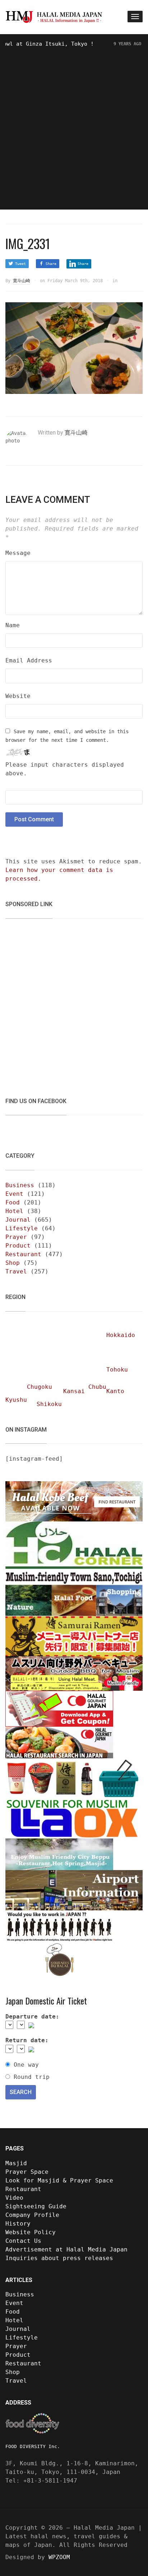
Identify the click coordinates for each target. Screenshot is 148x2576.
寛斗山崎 (22, 281)
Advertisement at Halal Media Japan (66, 2249)
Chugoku (40, 1387)
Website (18, 696)
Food (13, 1202)
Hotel (14, 1211)
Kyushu (16, 1400)
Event (14, 1194)
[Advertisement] (74, 126)
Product (18, 1246)
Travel (16, 1271)
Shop (13, 1263)
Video (14, 2198)
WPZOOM (59, 2557)
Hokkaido (121, 1335)
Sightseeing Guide (36, 2206)
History (18, 2224)
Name (13, 625)
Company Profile (32, 2215)
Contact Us (23, 2241)
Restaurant (23, 1254)
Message (18, 553)
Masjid (16, 2163)
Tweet (20, 264)
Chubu (97, 1387)
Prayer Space (27, 2172)
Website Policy (31, 2232)
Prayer (16, 1237)
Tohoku (117, 1370)
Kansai (74, 1391)
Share (51, 264)
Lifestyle (22, 1228)
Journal (18, 1220)
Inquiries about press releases (59, 2258)
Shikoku (49, 1404)
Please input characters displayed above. (65, 769)
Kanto (115, 1391)
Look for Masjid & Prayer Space (59, 2180)
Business (20, 1185)
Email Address (29, 660)
